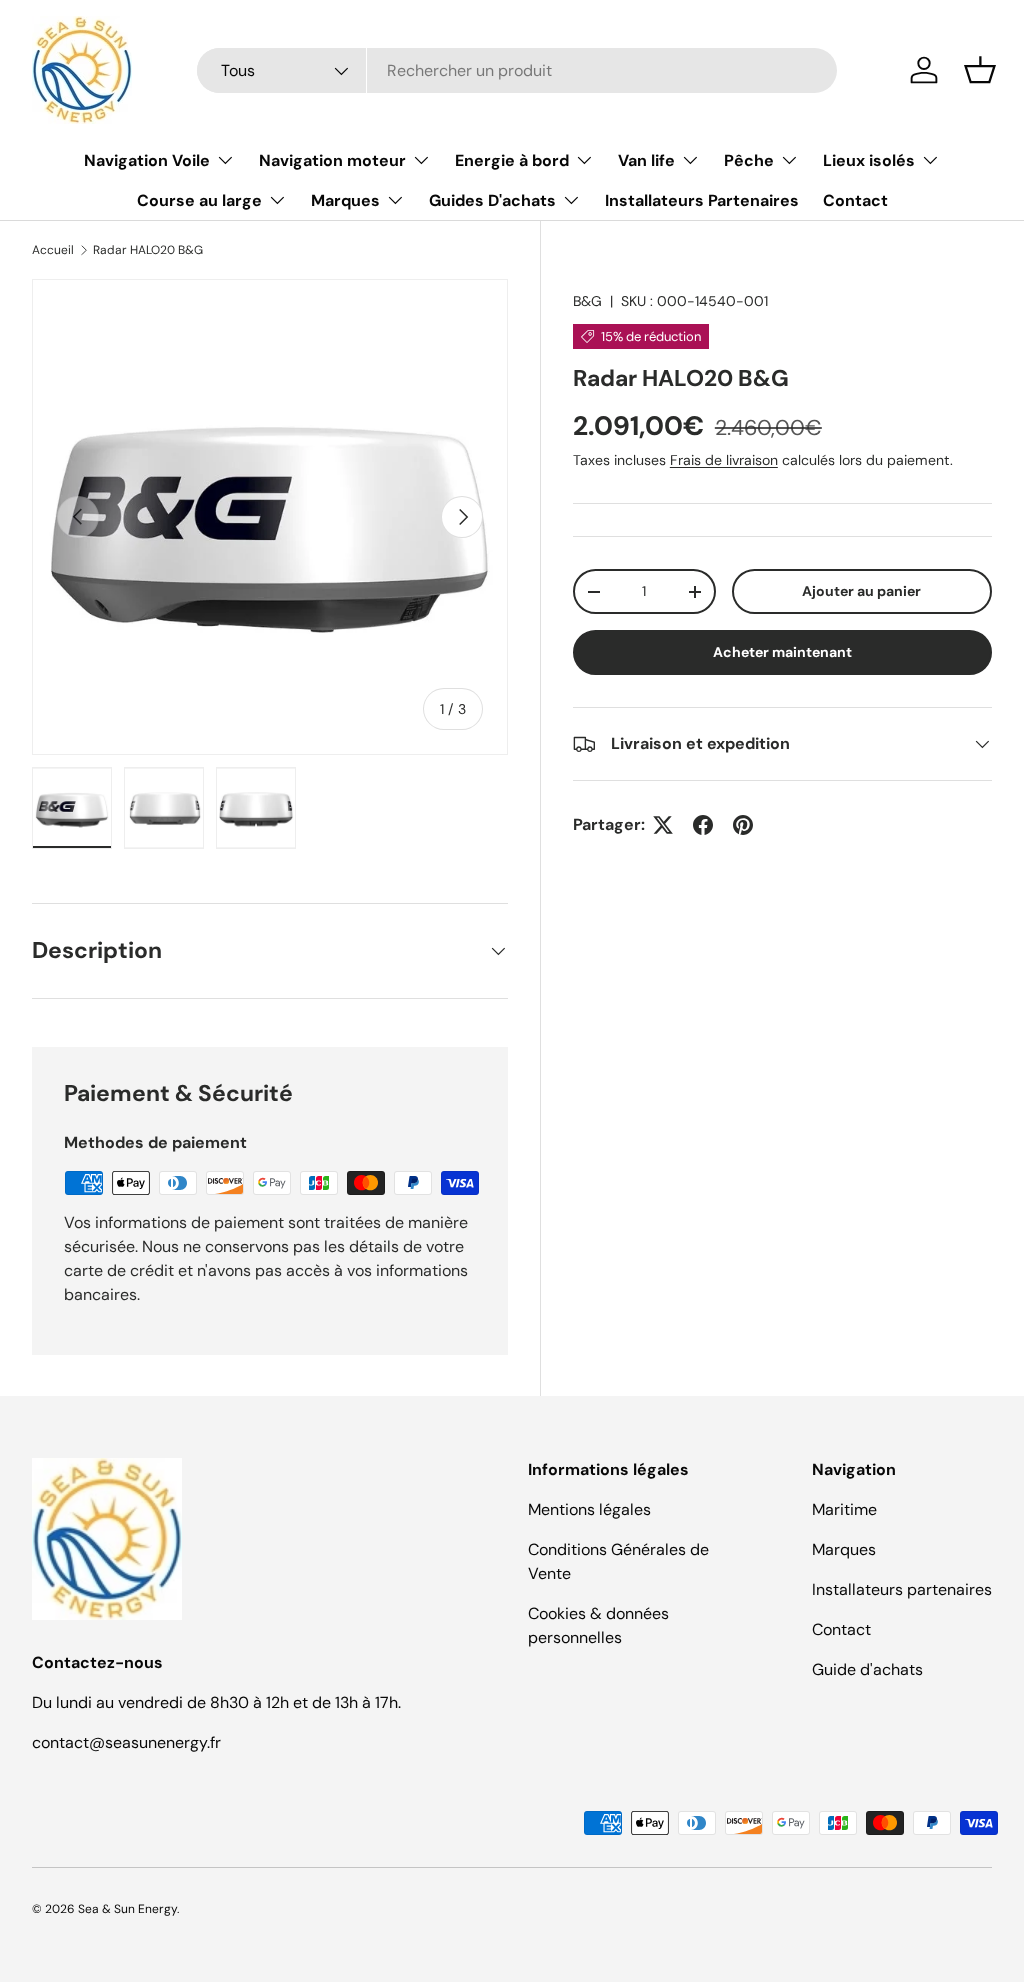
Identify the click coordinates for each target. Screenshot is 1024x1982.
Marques (844, 1549)
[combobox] (517, 70)
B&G (587, 301)
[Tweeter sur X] (663, 825)
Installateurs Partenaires (702, 200)
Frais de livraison (724, 460)
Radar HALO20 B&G (148, 250)
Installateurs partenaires (902, 1589)
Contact (855, 200)
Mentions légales (589, 1509)
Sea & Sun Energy (127, 1909)
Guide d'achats (867, 1669)
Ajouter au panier (861, 591)
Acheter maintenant (782, 652)
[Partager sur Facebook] (703, 825)
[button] (980, 70)
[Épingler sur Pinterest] (743, 825)
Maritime (844, 1509)
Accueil (53, 250)
